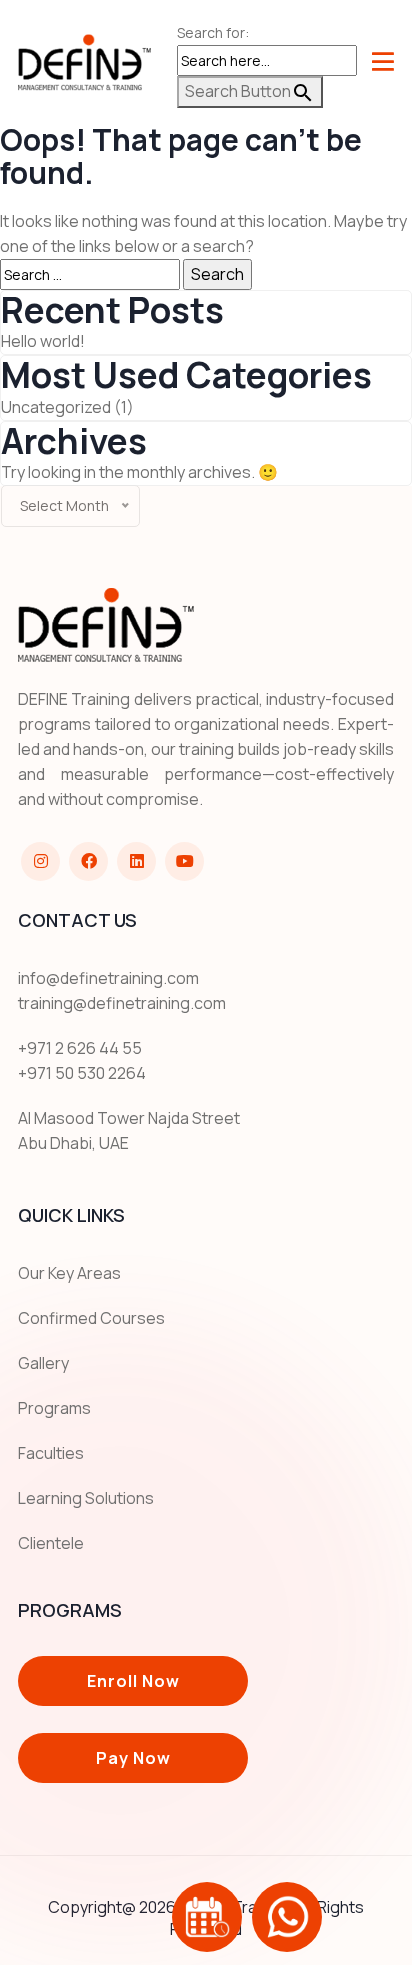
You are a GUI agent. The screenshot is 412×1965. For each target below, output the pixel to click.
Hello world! (43, 341)
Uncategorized (56, 407)
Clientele (51, 1543)
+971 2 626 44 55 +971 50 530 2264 (82, 1060)
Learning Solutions (86, 1498)
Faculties (51, 1453)
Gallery (43, 1363)
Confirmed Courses (91, 1318)
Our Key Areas (69, 1273)
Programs (54, 1408)
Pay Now (133, 1758)
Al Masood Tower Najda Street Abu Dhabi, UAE (129, 1130)
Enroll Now (133, 1681)
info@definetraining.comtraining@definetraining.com (122, 990)
